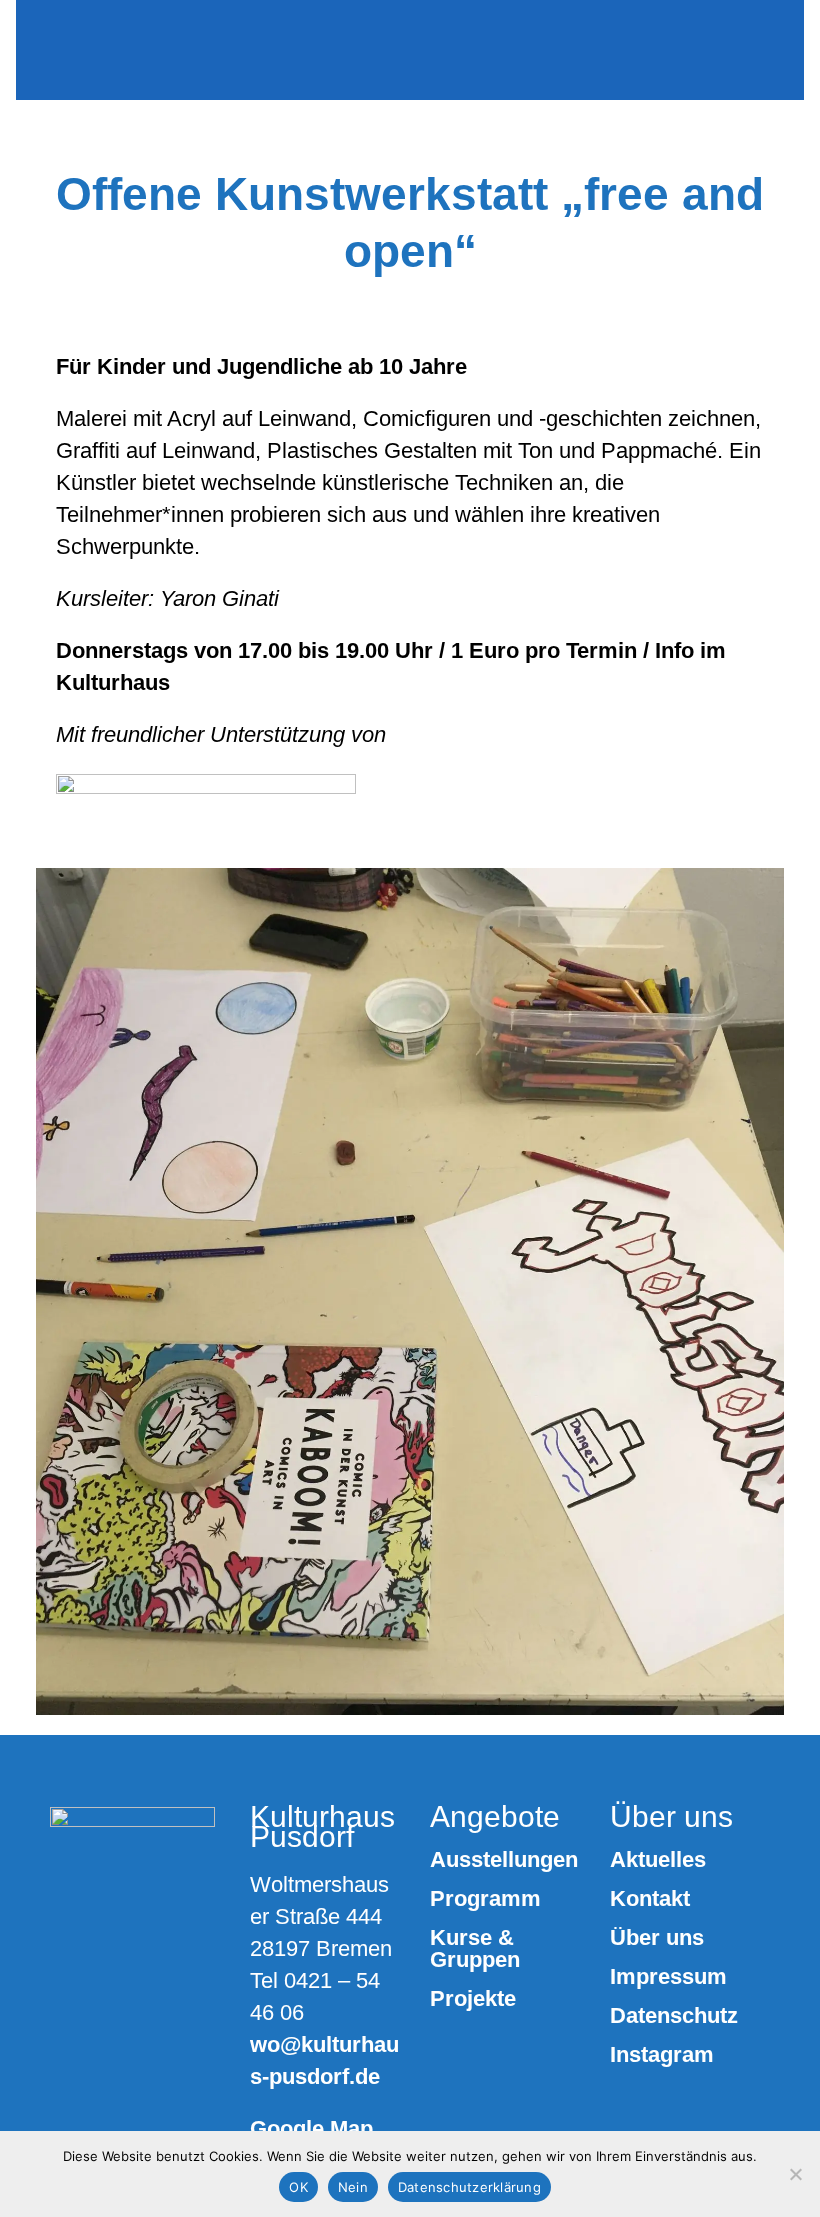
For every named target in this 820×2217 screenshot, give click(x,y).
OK (298, 2187)
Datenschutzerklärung (469, 2187)
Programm (485, 1899)
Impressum (668, 1977)
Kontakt (650, 1899)
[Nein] (795, 2174)
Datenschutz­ (674, 2016)
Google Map (311, 2128)
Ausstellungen (504, 1860)
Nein (353, 2187)
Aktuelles (658, 1860)
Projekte (473, 1999)
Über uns (657, 1938)
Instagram (662, 2055)
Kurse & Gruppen (475, 1949)
